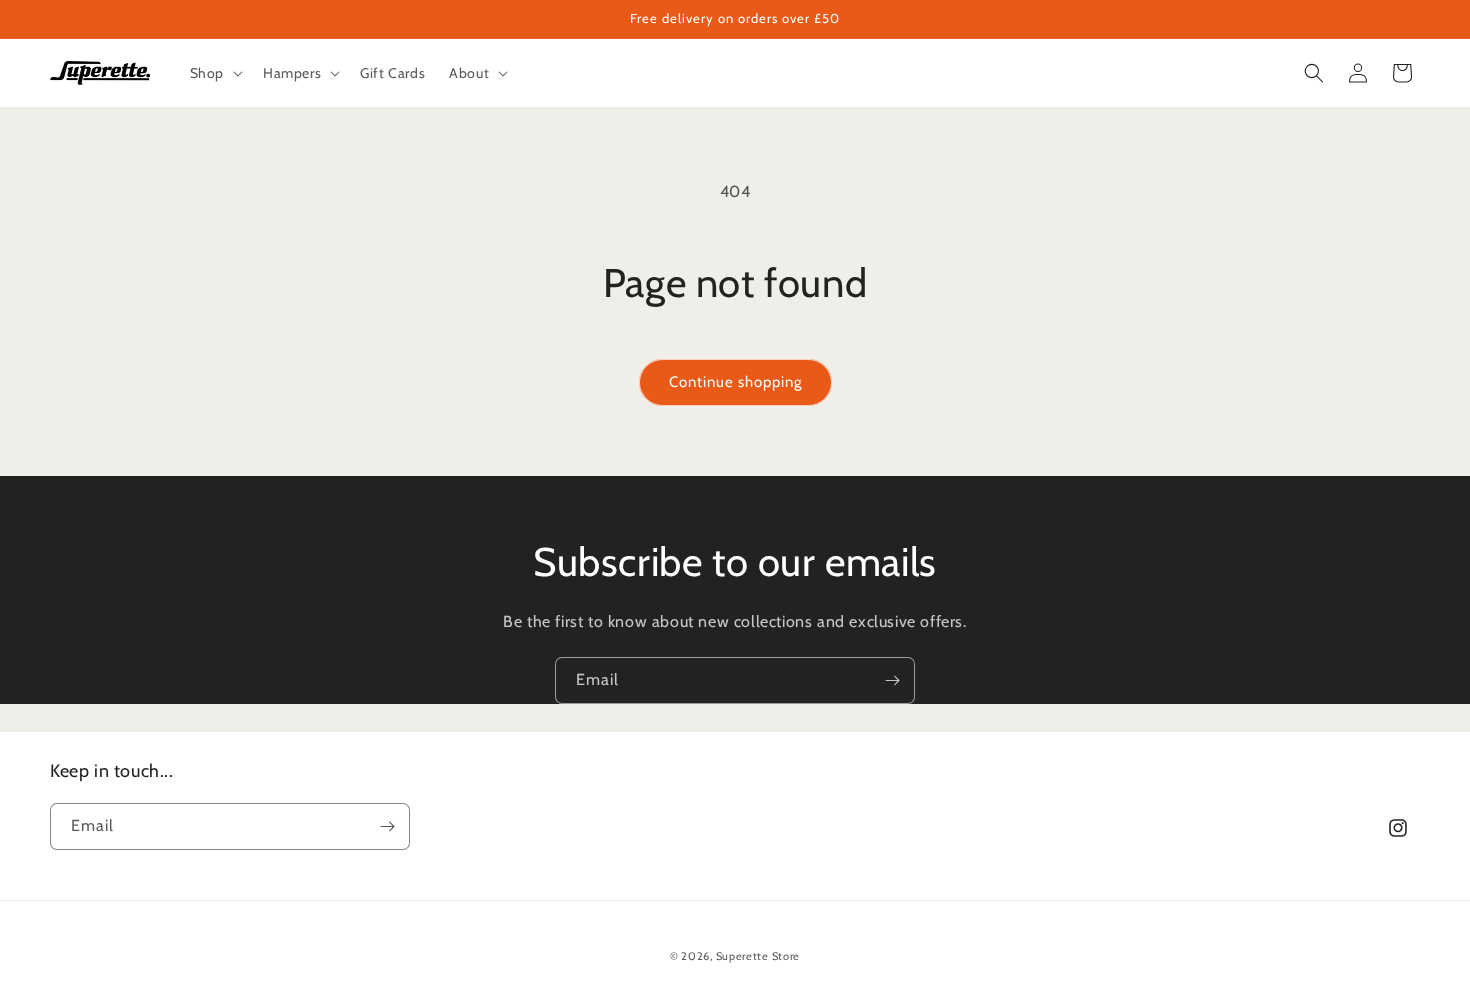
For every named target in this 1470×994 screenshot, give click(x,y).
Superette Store (758, 956)
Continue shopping (735, 382)
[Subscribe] (892, 680)
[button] (214, 73)
